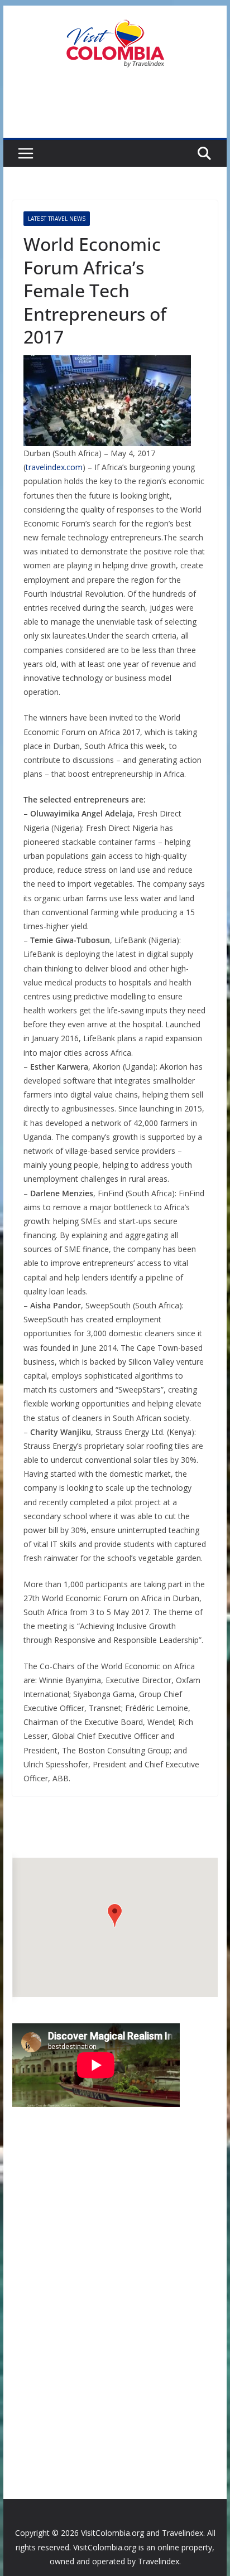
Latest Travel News (57, 219)
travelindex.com (54, 467)
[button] (115, 1915)
